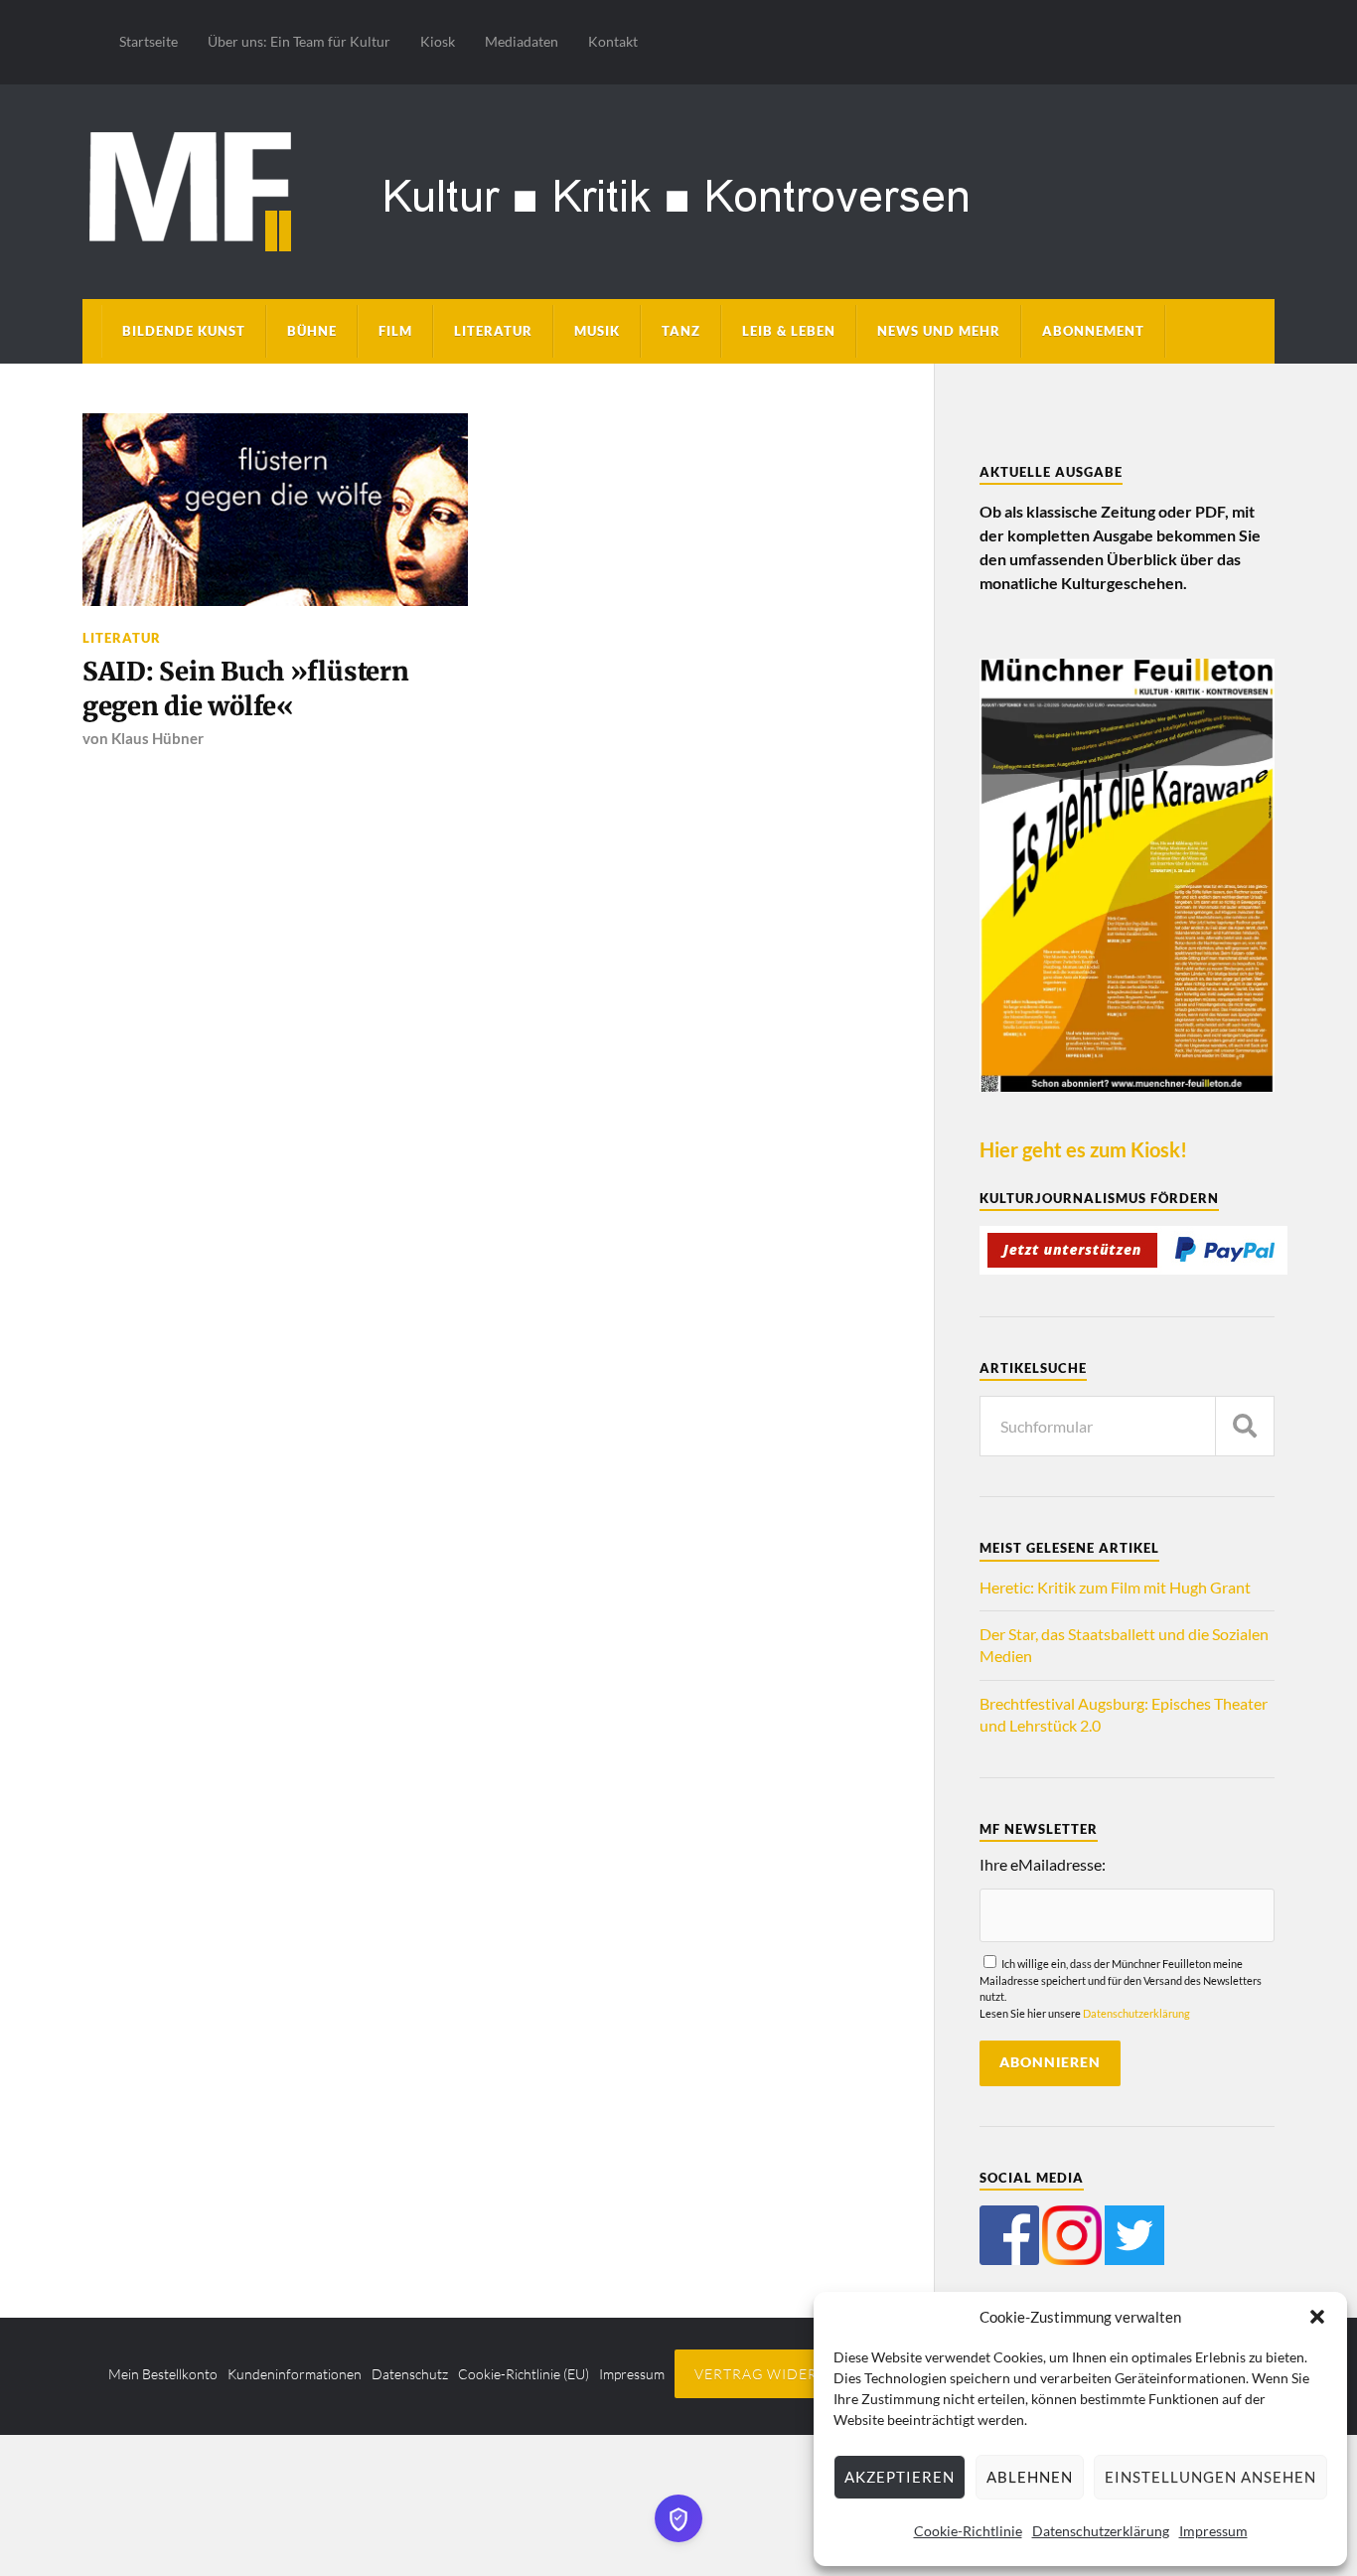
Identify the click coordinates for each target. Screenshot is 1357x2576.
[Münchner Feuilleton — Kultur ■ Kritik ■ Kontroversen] (678, 188)
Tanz (681, 331)
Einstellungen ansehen (1210, 2477)
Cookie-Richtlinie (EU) (524, 2374)
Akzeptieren (900, 2477)
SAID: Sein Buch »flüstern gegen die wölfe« (246, 688)
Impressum (1213, 2531)
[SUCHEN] (1245, 1426)
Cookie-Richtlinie (968, 2531)
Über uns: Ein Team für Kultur (299, 41)
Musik (597, 331)
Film (395, 331)
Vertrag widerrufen (781, 2374)
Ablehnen (1030, 2477)
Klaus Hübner (157, 738)
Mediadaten (522, 41)
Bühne (312, 331)
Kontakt (613, 41)
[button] (1317, 2317)
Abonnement (1093, 331)
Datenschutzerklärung (1101, 2531)
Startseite (149, 41)
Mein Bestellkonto (163, 2374)
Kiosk (438, 41)
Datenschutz (410, 2374)
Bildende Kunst (184, 331)
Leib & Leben (789, 331)
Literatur (493, 331)
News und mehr (939, 331)
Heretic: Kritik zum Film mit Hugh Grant (1115, 1587)
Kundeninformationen (295, 2374)
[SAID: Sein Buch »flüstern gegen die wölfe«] (275, 510)
